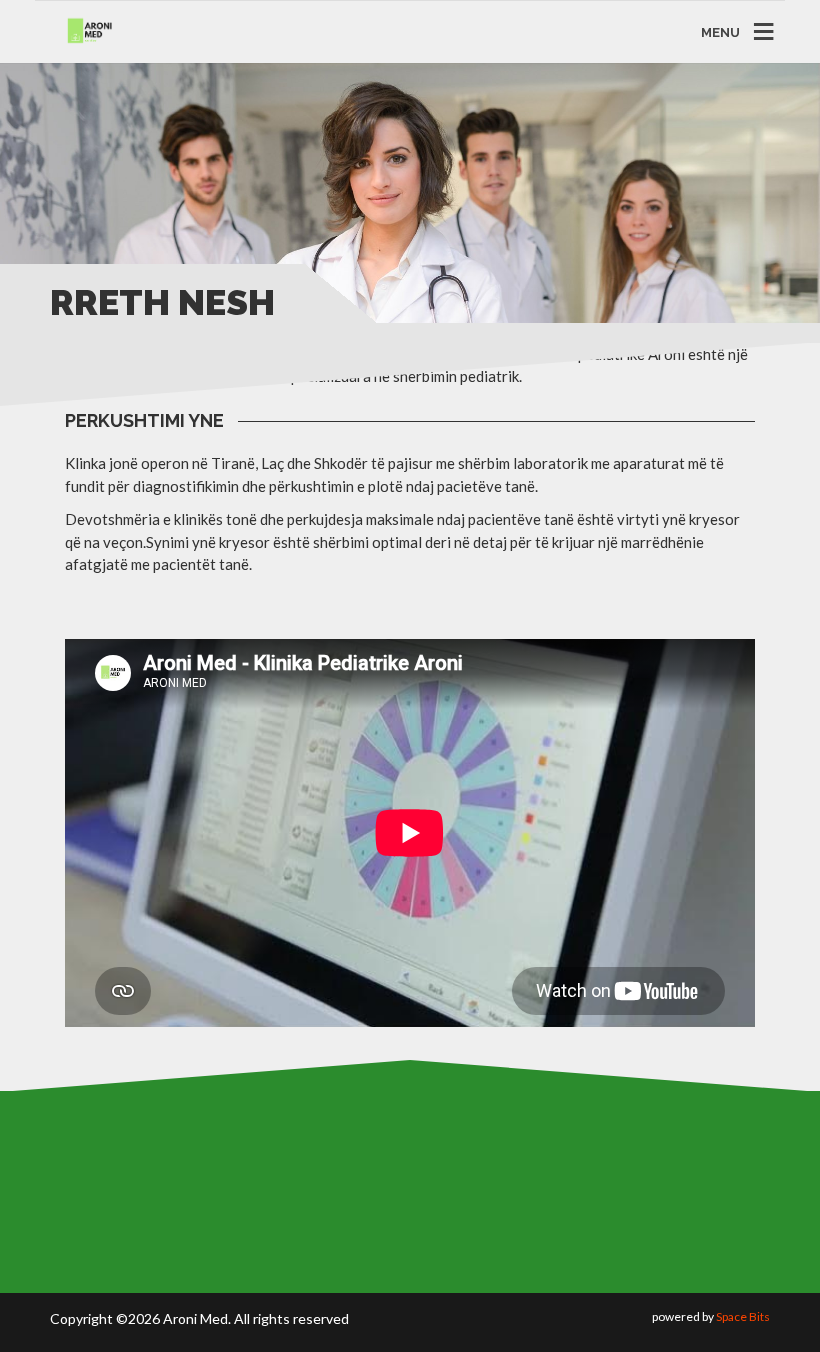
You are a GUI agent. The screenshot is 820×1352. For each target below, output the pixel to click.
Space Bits (743, 1316)
